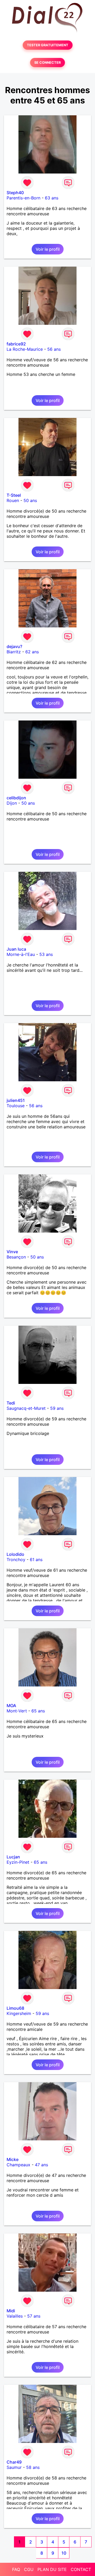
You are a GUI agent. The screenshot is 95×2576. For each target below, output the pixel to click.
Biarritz (14, 652)
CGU (29, 2569)
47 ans (41, 2165)
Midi (11, 2311)
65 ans (38, 1711)
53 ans (46, 954)
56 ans (54, 349)
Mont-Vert (17, 1711)
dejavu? (14, 646)
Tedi (11, 1403)
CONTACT (81, 2569)
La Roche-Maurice (25, 349)
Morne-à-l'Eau (21, 954)
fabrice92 (16, 344)
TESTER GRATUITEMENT (48, 45)
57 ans (34, 2316)
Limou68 (15, 2008)
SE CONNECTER (47, 63)
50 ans (30, 500)
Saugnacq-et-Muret (26, 1408)
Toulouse (16, 1106)
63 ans (52, 198)
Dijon (12, 803)
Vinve (12, 1252)
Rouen (13, 500)
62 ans (32, 652)
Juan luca (16, 949)
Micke (13, 2159)
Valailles (15, 2316)
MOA (11, 1706)
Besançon (16, 1257)
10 (64, 2553)
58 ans (33, 2467)
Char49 (14, 2462)
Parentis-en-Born (23, 198)
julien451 (16, 1100)
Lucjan (13, 1857)
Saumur (14, 2467)
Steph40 (15, 193)
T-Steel (14, 495)
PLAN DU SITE (52, 2569)
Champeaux (18, 2165)
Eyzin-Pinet (18, 1862)
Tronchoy (16, 1560)
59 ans (57, 1408)
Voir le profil (48, 249)
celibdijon (16, 798)
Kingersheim (19, 2013)
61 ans (36, 1560)
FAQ (16, 2569)
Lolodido (15, 1554)
